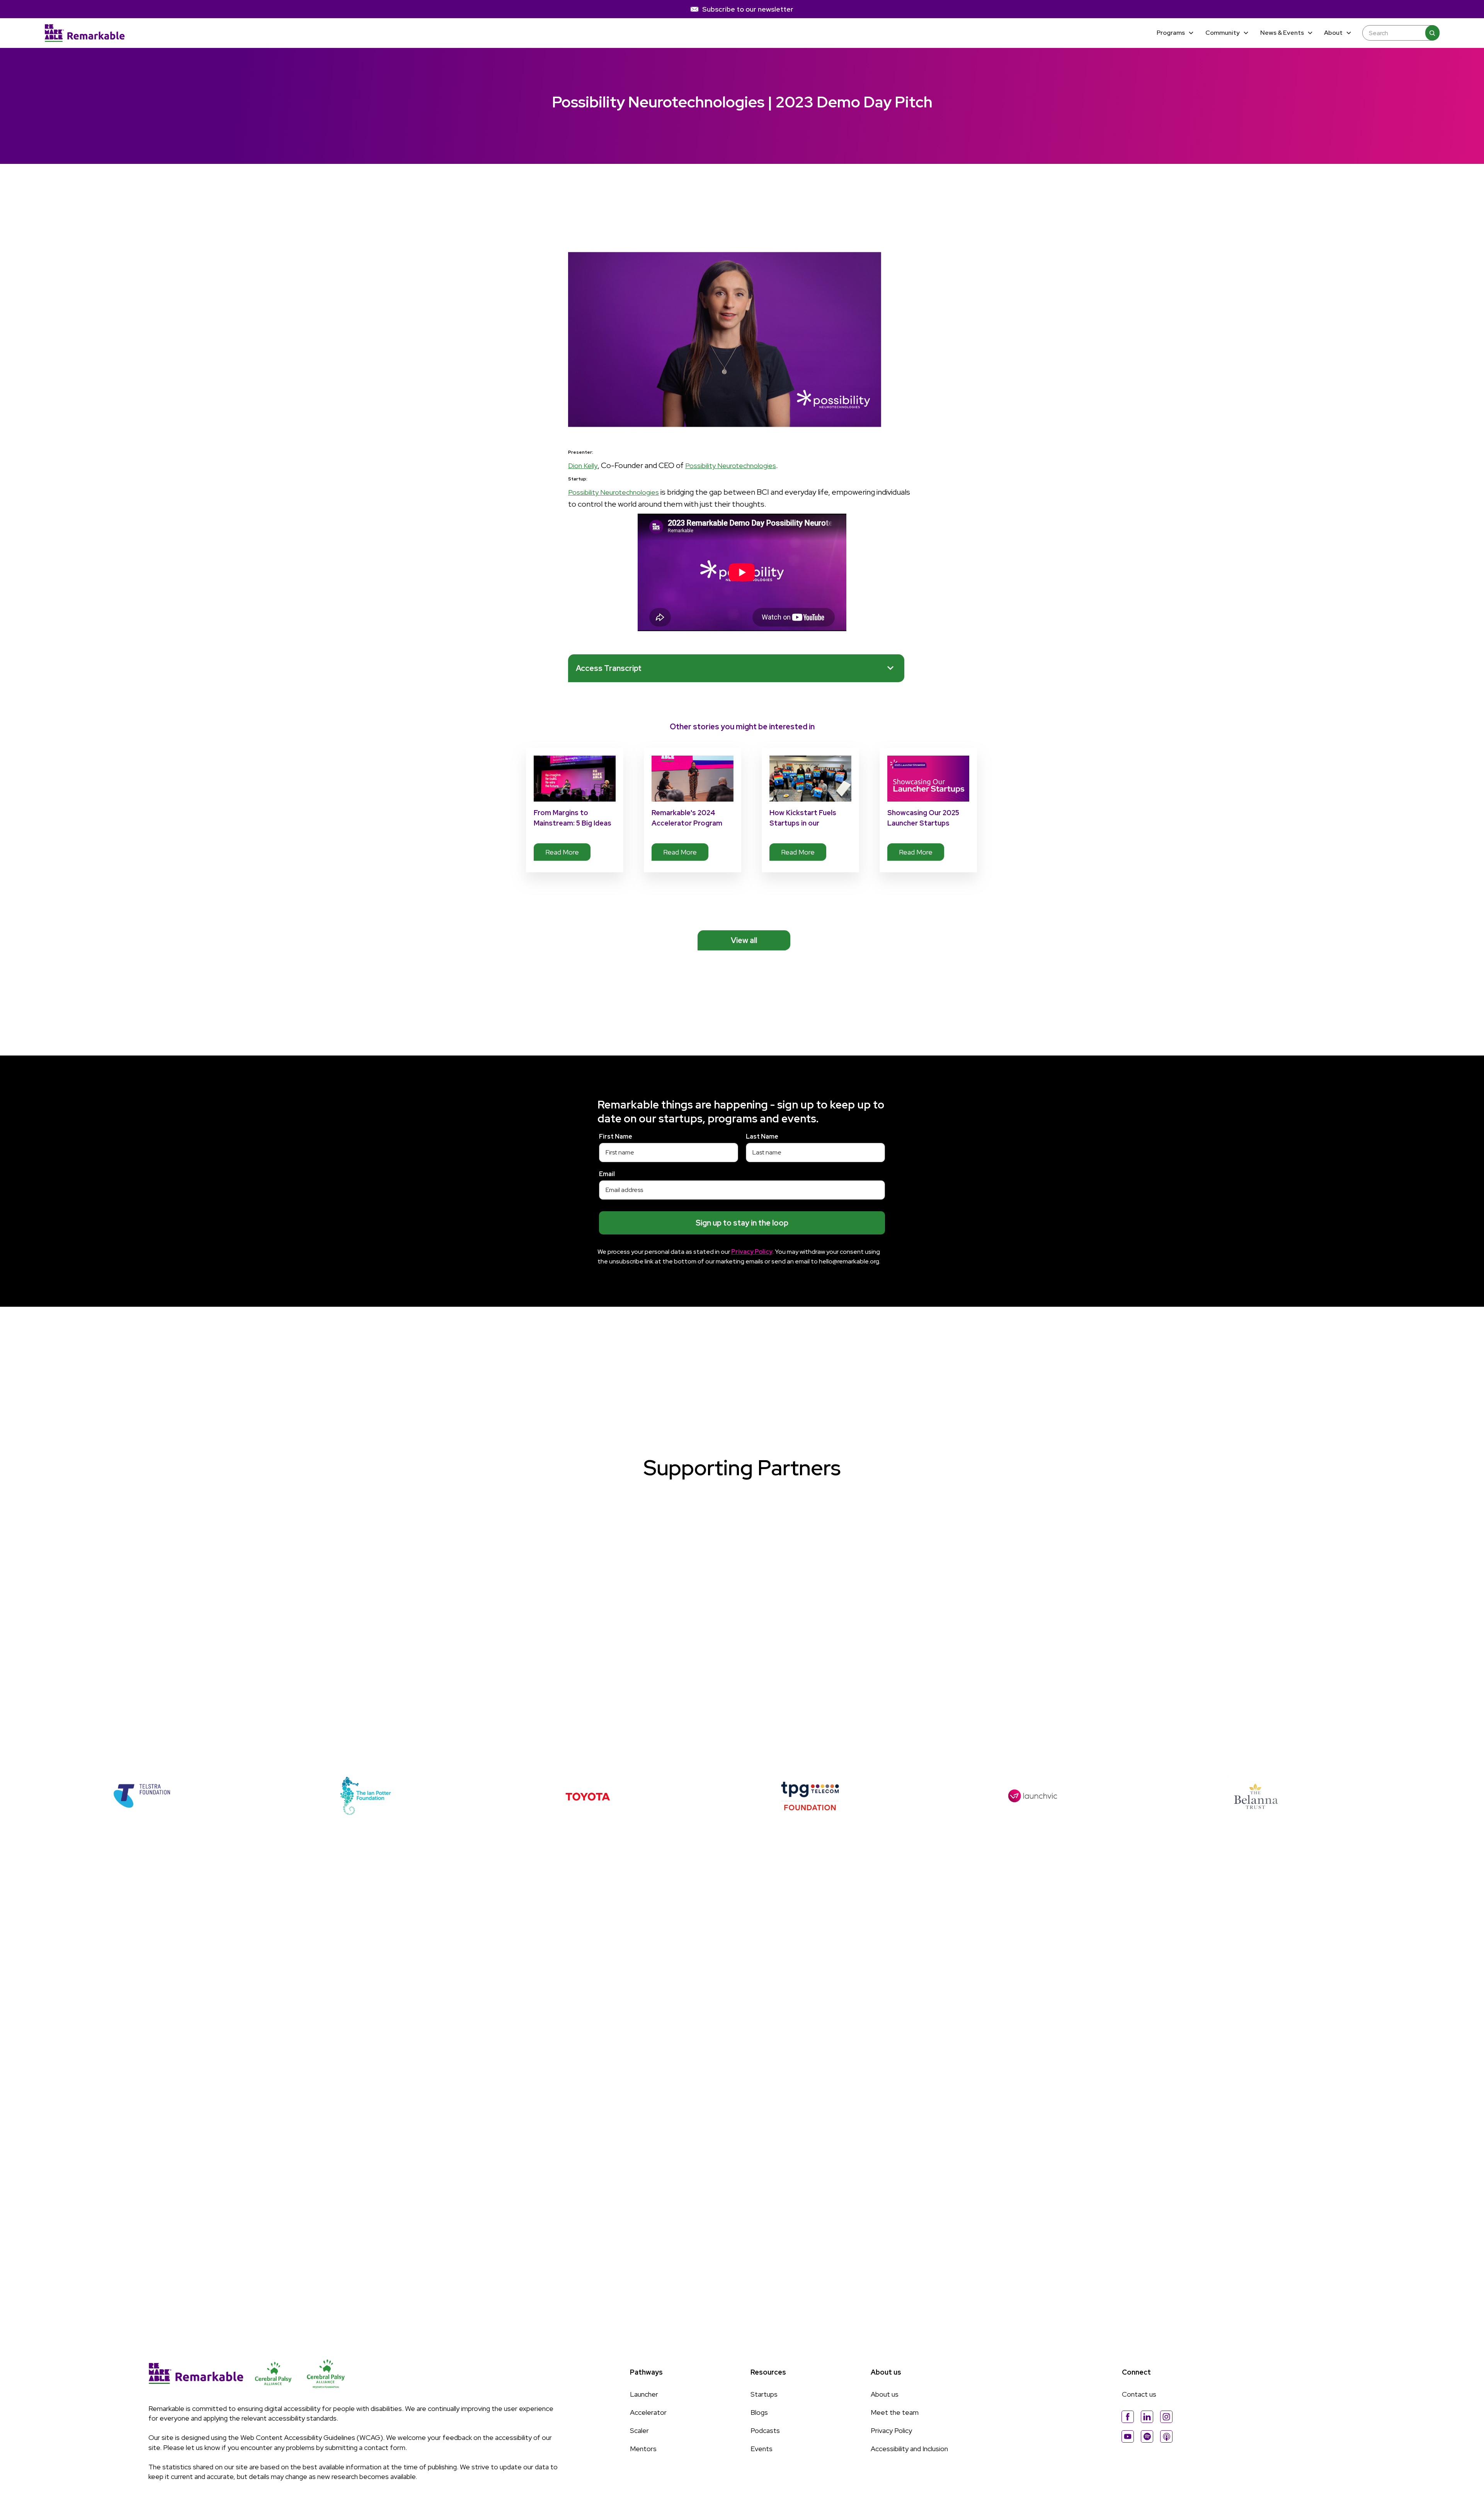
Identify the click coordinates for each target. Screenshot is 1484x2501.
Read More (562, 852)
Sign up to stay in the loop (742, 1223)
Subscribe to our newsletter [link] (748, 9)
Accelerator (648, 2412)
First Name (616, 1136)
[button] (1176, 33)
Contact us (1139, 2394)
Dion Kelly (583, 466)
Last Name (762, 1136)
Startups (764, 2394)
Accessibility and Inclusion (909, 2449)
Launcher (644, 2394)
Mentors (643, 2449)
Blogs (759, 2412)
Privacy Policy (891, 2430)
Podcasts (765, 2430)
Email (607, 1174)
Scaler (639, 2430)
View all (744, 940)
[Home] (85, 33)
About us (885, 2394)
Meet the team (895, 2412)
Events (762, 2449)
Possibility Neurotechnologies (731, 466)
